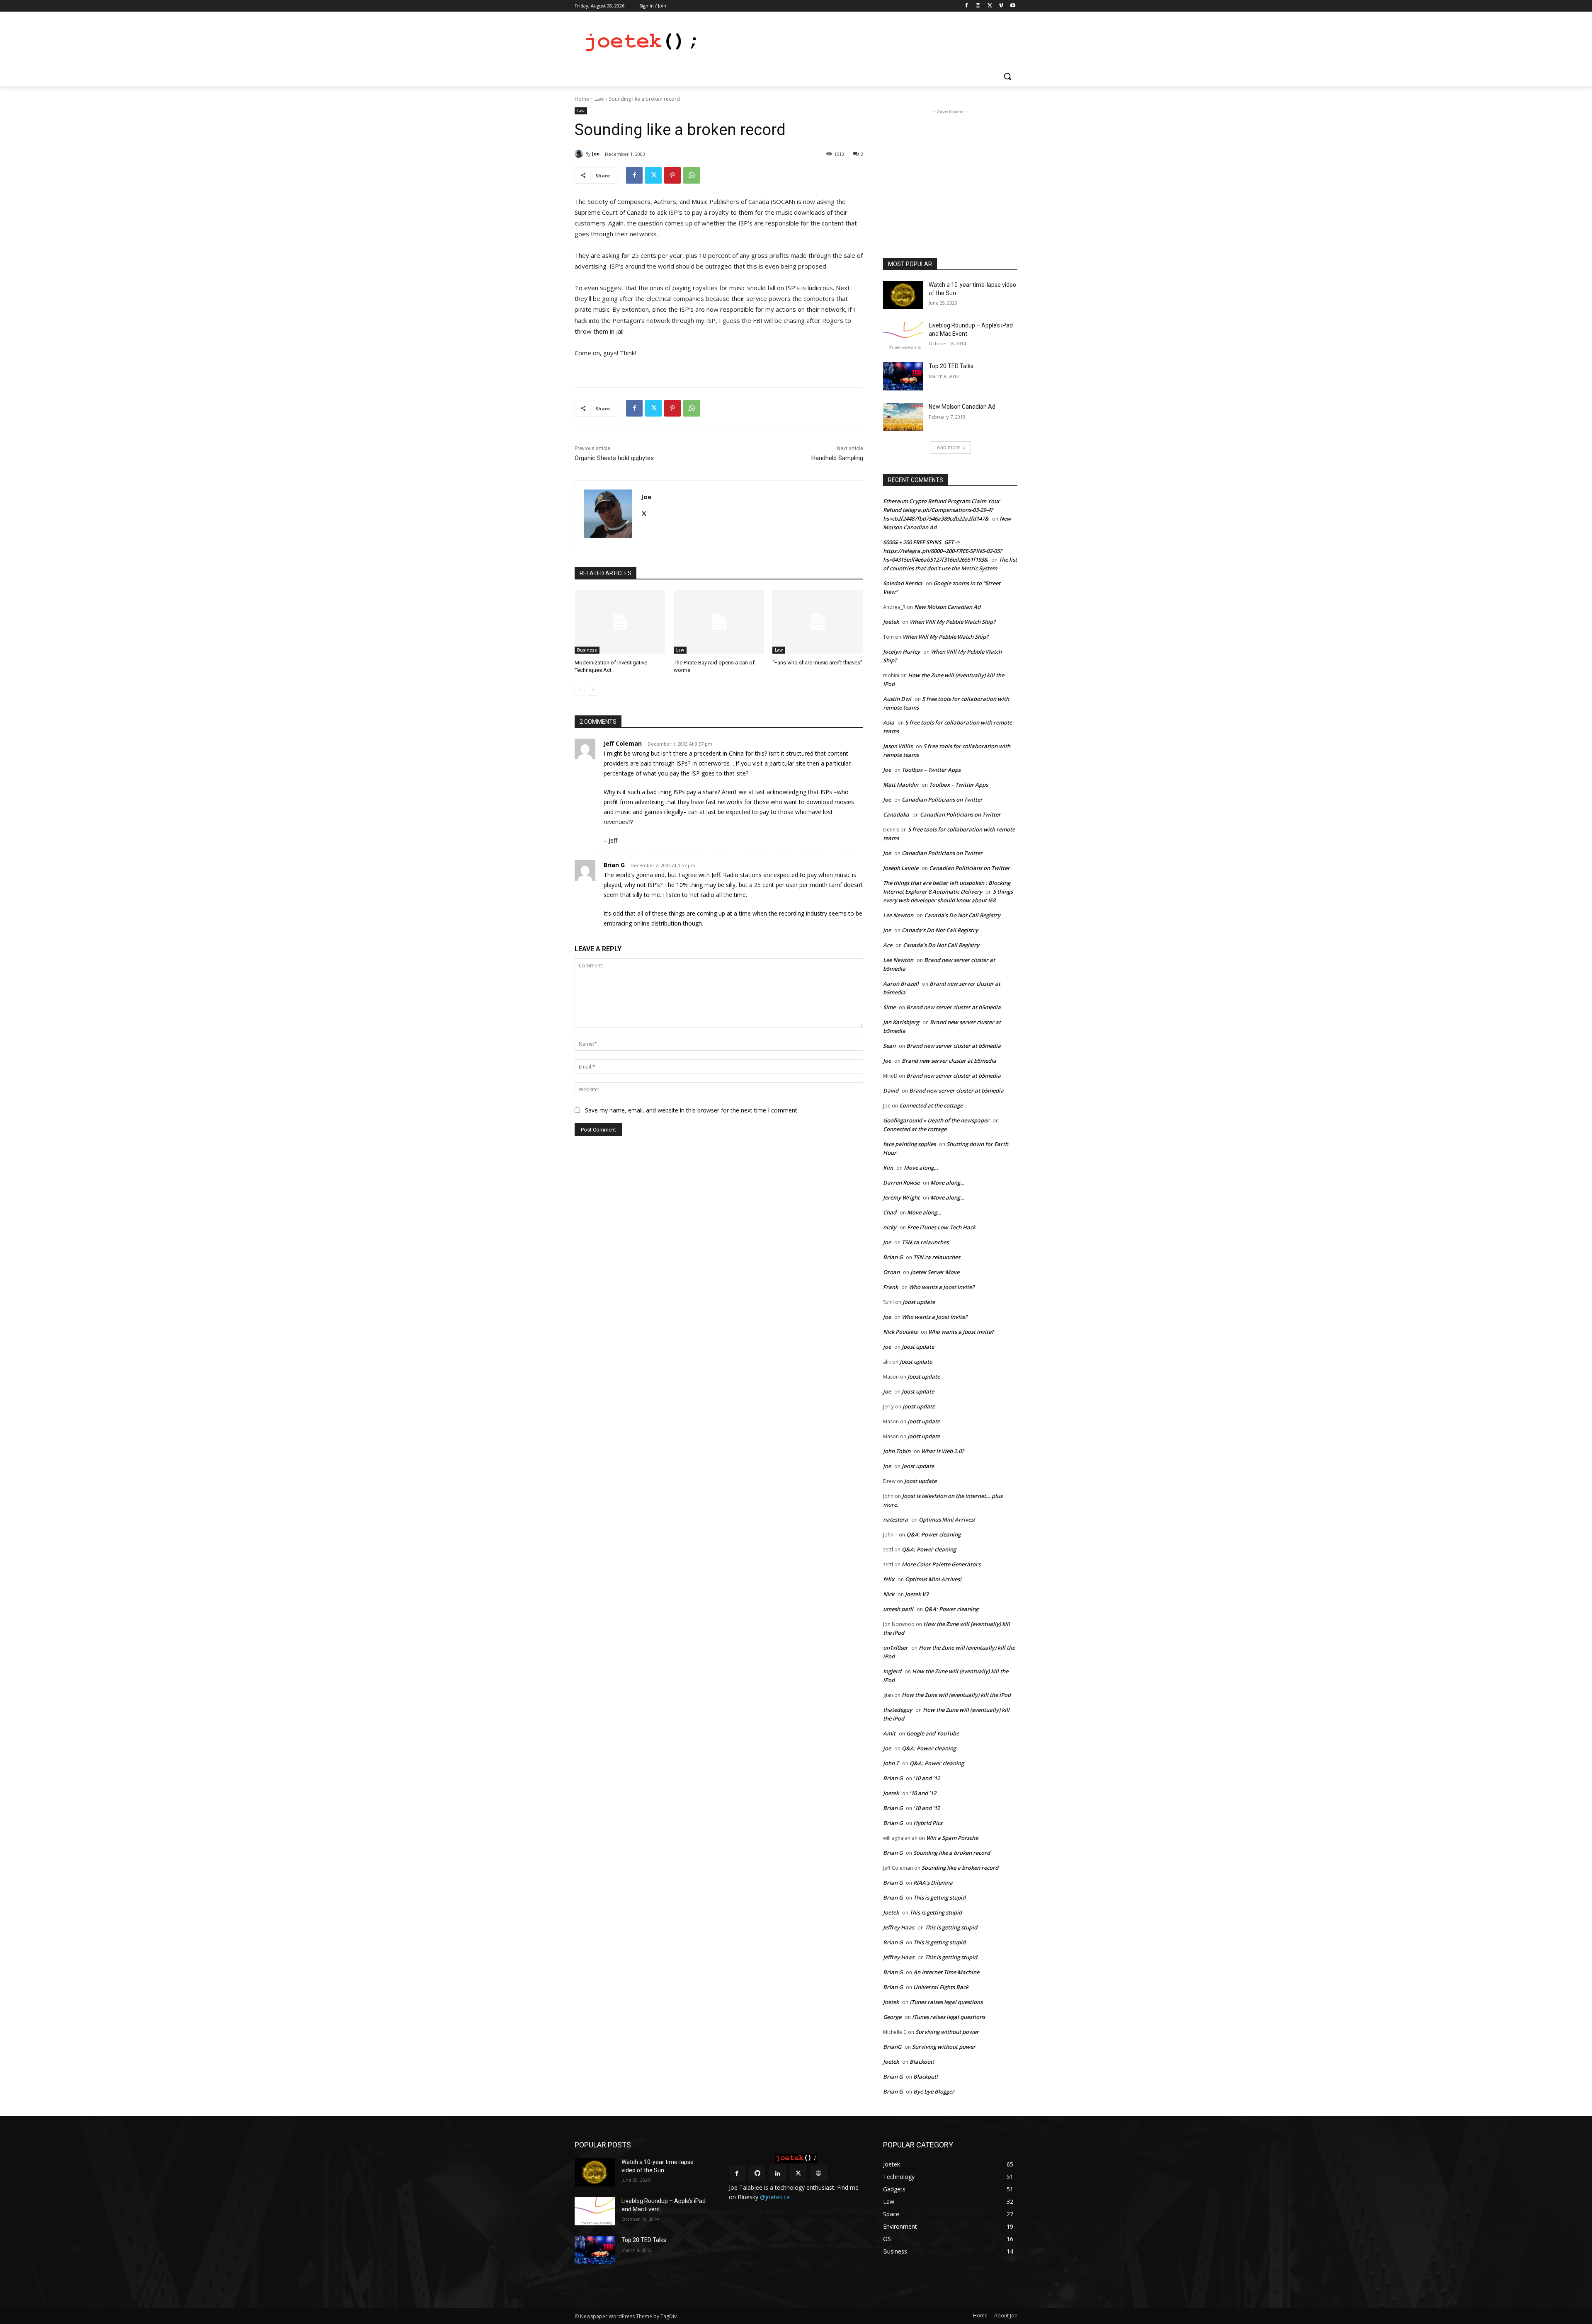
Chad (890, 1212)
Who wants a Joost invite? (942, 1287)
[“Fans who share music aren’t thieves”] (818, 622)
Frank (891, 1287)
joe (887, 1317)
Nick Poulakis (900, 1332)
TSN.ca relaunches (925, 1242)
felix (889, 1579)
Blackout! (922, 2062)
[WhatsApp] (692, 175)
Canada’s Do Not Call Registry (962, 915)
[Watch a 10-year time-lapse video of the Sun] (903, 295)
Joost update (919, 1302)
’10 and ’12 (927, 1778)
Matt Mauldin (901, 785)
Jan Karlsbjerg (901, 1022)
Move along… (921, 1168)
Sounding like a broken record (952, 1853)
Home (582, 99)
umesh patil (898, 1609)
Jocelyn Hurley (902, 652)
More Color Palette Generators (941, 1564)
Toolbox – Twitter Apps (931, 770)
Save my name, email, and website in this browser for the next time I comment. (692, 1110)
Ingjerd (892, 1671)
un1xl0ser (895, 1648)
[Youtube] (1013, 6)
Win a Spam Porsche (952, 1838)
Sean (889, 1046)
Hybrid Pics (928, 1823)
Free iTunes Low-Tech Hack (941, 1227)
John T (891, 1763)
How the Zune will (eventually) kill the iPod (956, 1695)
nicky (890, 1227)
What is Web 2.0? (943, 1451)
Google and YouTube (933, 1733)
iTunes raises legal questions (946, 2002)
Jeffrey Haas (899, 1927)
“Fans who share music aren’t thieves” (817, 663)
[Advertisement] (858, 42)
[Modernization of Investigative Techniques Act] (620, 622)
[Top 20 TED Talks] (903, 376)
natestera (895, 1519)
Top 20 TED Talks (951, 366)
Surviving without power (947, 2032)
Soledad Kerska (903, 583)
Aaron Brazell (901, 984)
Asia (889, 722)
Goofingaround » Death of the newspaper (936, 1120)
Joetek (891, 622)
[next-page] (593, 690)
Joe (596, 154)
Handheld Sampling (837, 458)
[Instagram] (978, 6)
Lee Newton (898, 915)
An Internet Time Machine (946, 1972)
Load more (948, 447)
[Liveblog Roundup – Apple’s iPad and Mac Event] (903, 336)
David (891, 1091)
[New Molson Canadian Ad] (903, 417)
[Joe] (580, 154)
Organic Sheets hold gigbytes (614, 458)
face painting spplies (909, 1144)
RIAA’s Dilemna (933, 1883)
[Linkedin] (778, 2173)
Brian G (614, 865)
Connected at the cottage (931, 1105)
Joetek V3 (917, 1594)
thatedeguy (898, 1710)
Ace (888, 945)
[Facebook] (967, 6)
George (892, 2017)
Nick (889, 1594)
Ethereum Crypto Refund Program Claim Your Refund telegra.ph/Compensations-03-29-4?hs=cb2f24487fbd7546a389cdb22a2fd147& (942, 510)
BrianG (892, 2047)
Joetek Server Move (935, 1272)
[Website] (819, 2173)
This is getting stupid (939, 1897)
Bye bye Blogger (934, 2091)
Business (587, 650)
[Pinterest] (672, 175)
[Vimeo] (1001, 6)
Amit (889, 1733)
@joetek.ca (775, 2197)
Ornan (891, 1272)
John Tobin (897, 1451)
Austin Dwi (897, 699)
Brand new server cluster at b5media (954, 1007)
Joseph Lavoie (901, 868)
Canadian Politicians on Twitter (942, 800)
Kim (888, 1168)
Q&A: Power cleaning (933, 1534)
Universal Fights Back (941, 1987)
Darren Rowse (901, 1183)
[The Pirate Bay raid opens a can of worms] (719, 622)
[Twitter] (990, 6)
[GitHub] (757, 2173)
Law (599, 99)
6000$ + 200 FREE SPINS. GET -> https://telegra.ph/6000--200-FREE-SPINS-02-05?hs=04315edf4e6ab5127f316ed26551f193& (943, 551)
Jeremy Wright (901, 1197)
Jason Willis (898, 746)
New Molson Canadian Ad (962, 407)
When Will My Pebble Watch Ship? (953, 622)
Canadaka (896, 814)
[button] (1007, 76)
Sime (889, 1007)
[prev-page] (580, 690)
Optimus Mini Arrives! (947, 1519)
